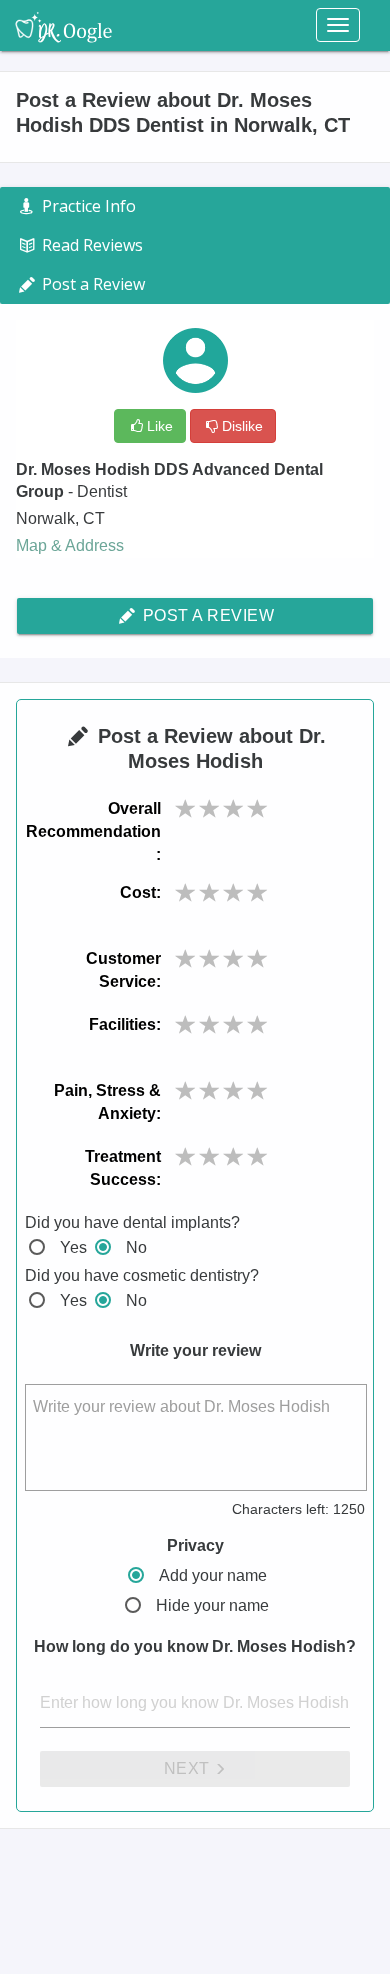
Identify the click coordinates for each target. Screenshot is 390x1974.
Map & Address (70, 545)
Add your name (213, 1575)
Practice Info (87, 206)
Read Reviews (90, 245)
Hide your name (212, 1605)
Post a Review (206, 615)
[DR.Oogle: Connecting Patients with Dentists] (63, 25)
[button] (186, 809)
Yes (73, 1247)
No (136, 1247)
